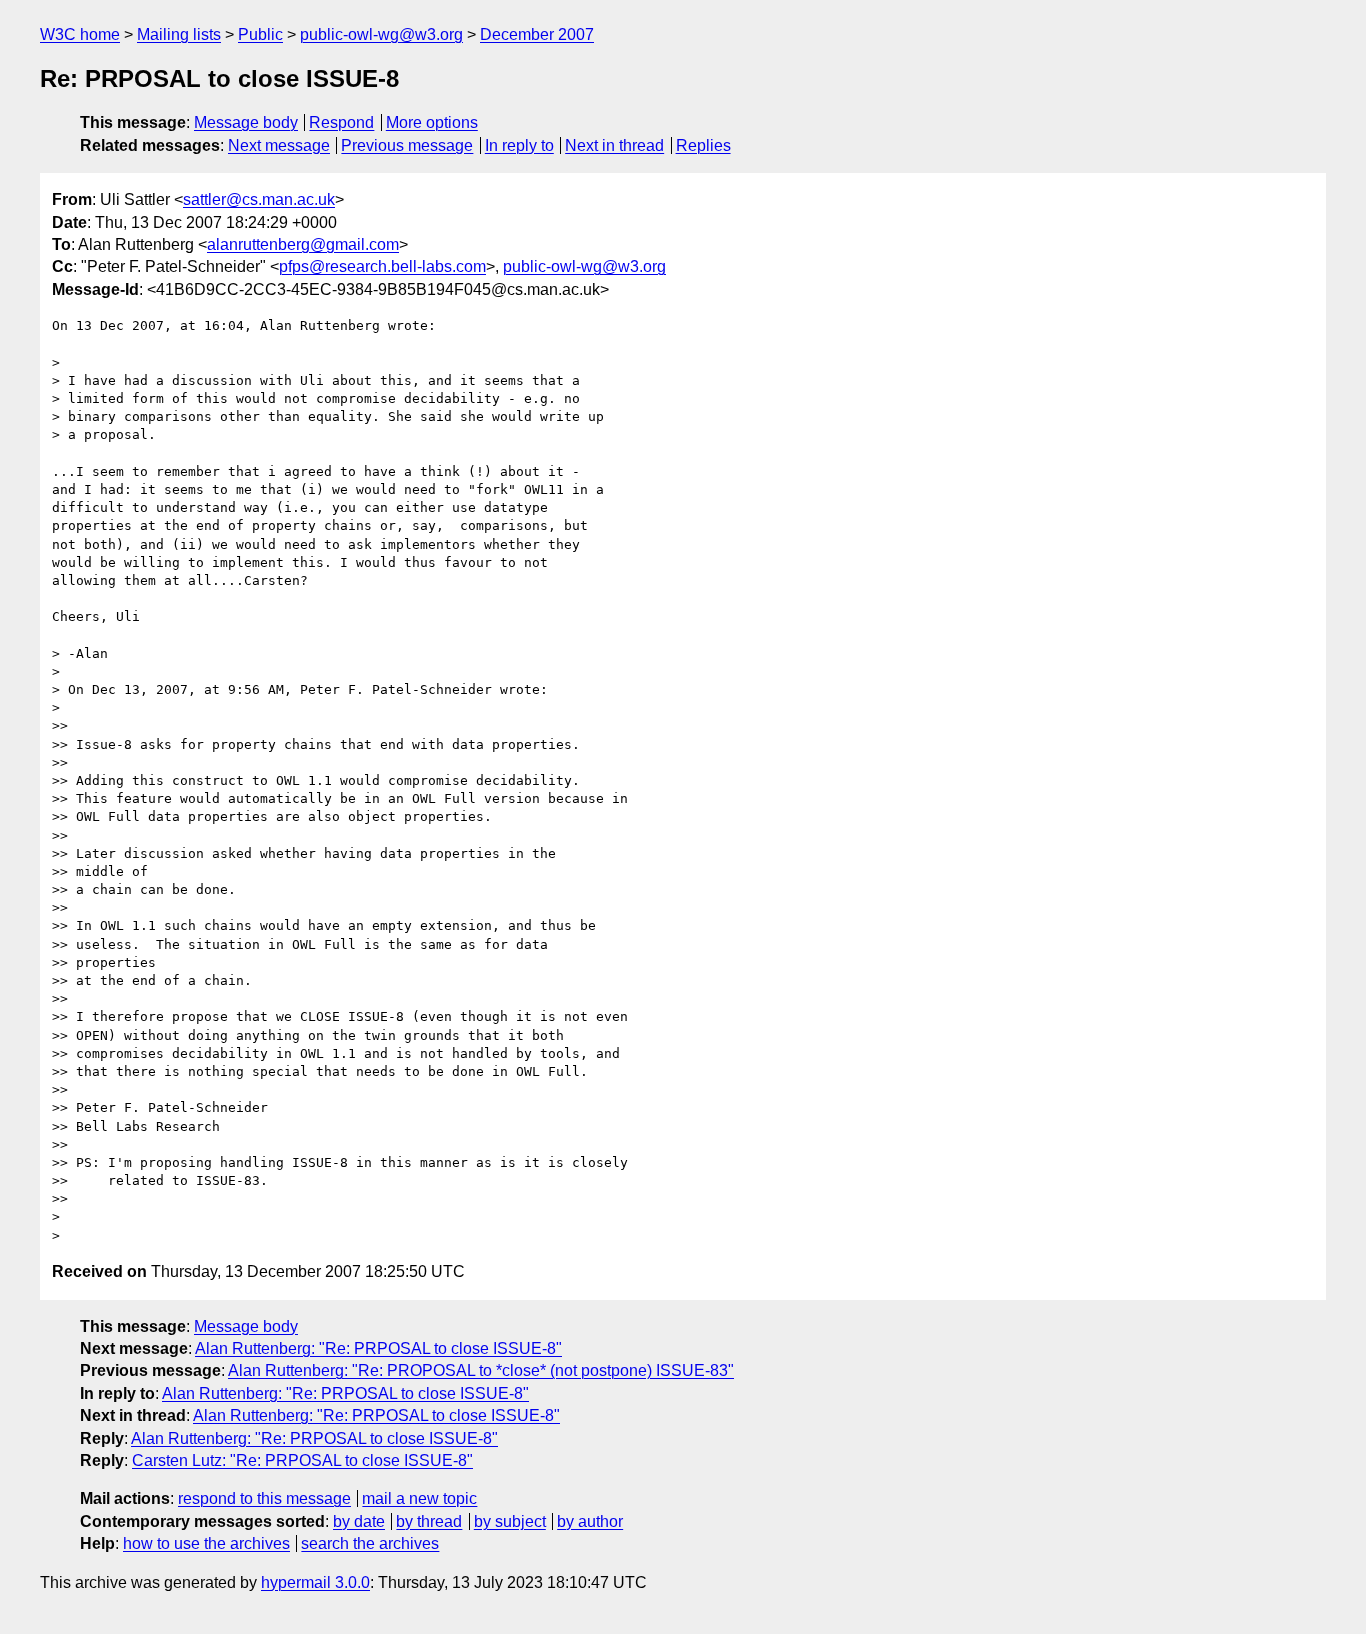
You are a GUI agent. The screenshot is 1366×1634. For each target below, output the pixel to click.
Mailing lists (179, 34)
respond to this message (264, 1498)
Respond (341, 122)
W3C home (80, 34)
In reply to (519, 145)
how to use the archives (206, 1543)
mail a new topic (419, 1498)
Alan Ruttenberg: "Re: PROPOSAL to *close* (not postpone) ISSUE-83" (481, 1370)
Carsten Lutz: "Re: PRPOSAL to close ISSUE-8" (302, 1460)
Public (260, 34)
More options (432, 122)
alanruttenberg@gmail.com (303, 244)
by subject (510, 1521)
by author (590, 1521)
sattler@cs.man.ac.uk (259, 199)
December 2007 (537, 34)
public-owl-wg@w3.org (381, 34)
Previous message (407, 145)
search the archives (370, 1543)
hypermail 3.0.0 (315, 1582)
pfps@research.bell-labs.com (382, 266)
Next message (279, 145)
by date (359, 1521)
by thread (429, 1521)
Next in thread (614, 145)
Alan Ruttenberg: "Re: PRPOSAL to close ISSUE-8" (378, 1348)
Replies (703, 145)
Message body (246, 122)
